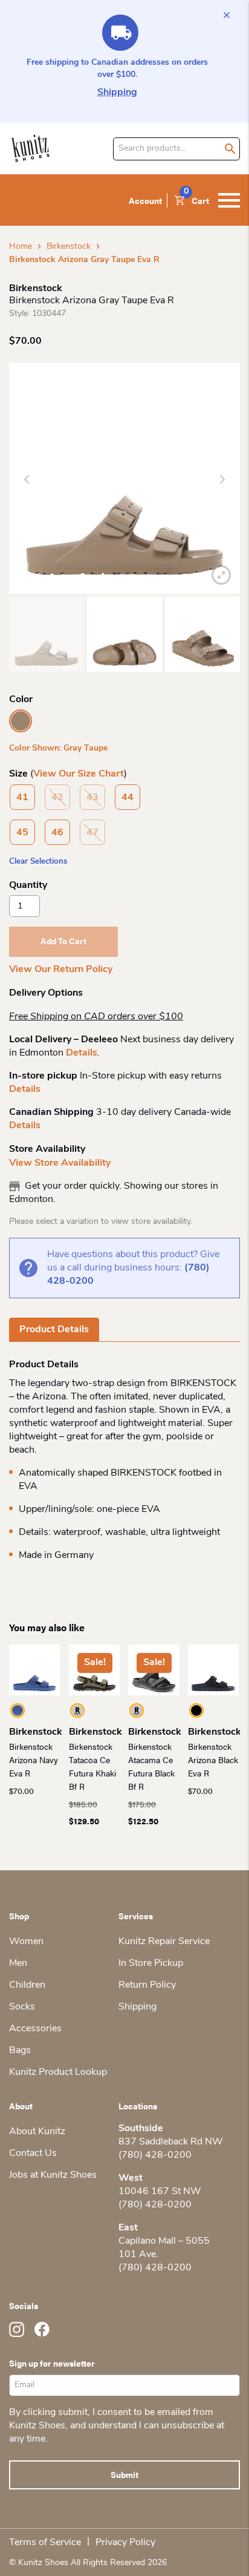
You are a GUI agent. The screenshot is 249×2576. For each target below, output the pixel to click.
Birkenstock (69, 247)
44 (128, 798)
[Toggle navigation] (229, 200)
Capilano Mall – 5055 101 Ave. (164, 2248)
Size (18, 774)
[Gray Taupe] (21, 721)
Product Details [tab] (54, 1330)
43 (92, 798)
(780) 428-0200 (155, 2155)
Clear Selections (38, 862)
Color (21, 700)
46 (57, 833)
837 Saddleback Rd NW (171, 2142)
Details (82, 1053)
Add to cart (63, 941)
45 (22, 833)
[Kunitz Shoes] (31, 149)
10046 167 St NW (160, 2192)
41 (22, 798)
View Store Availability (60, 1163)
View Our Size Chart (79, 774)
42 (57, 798)
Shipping (117, 93)
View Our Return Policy (61, 970)
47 (92, 833)
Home (21, 247)
